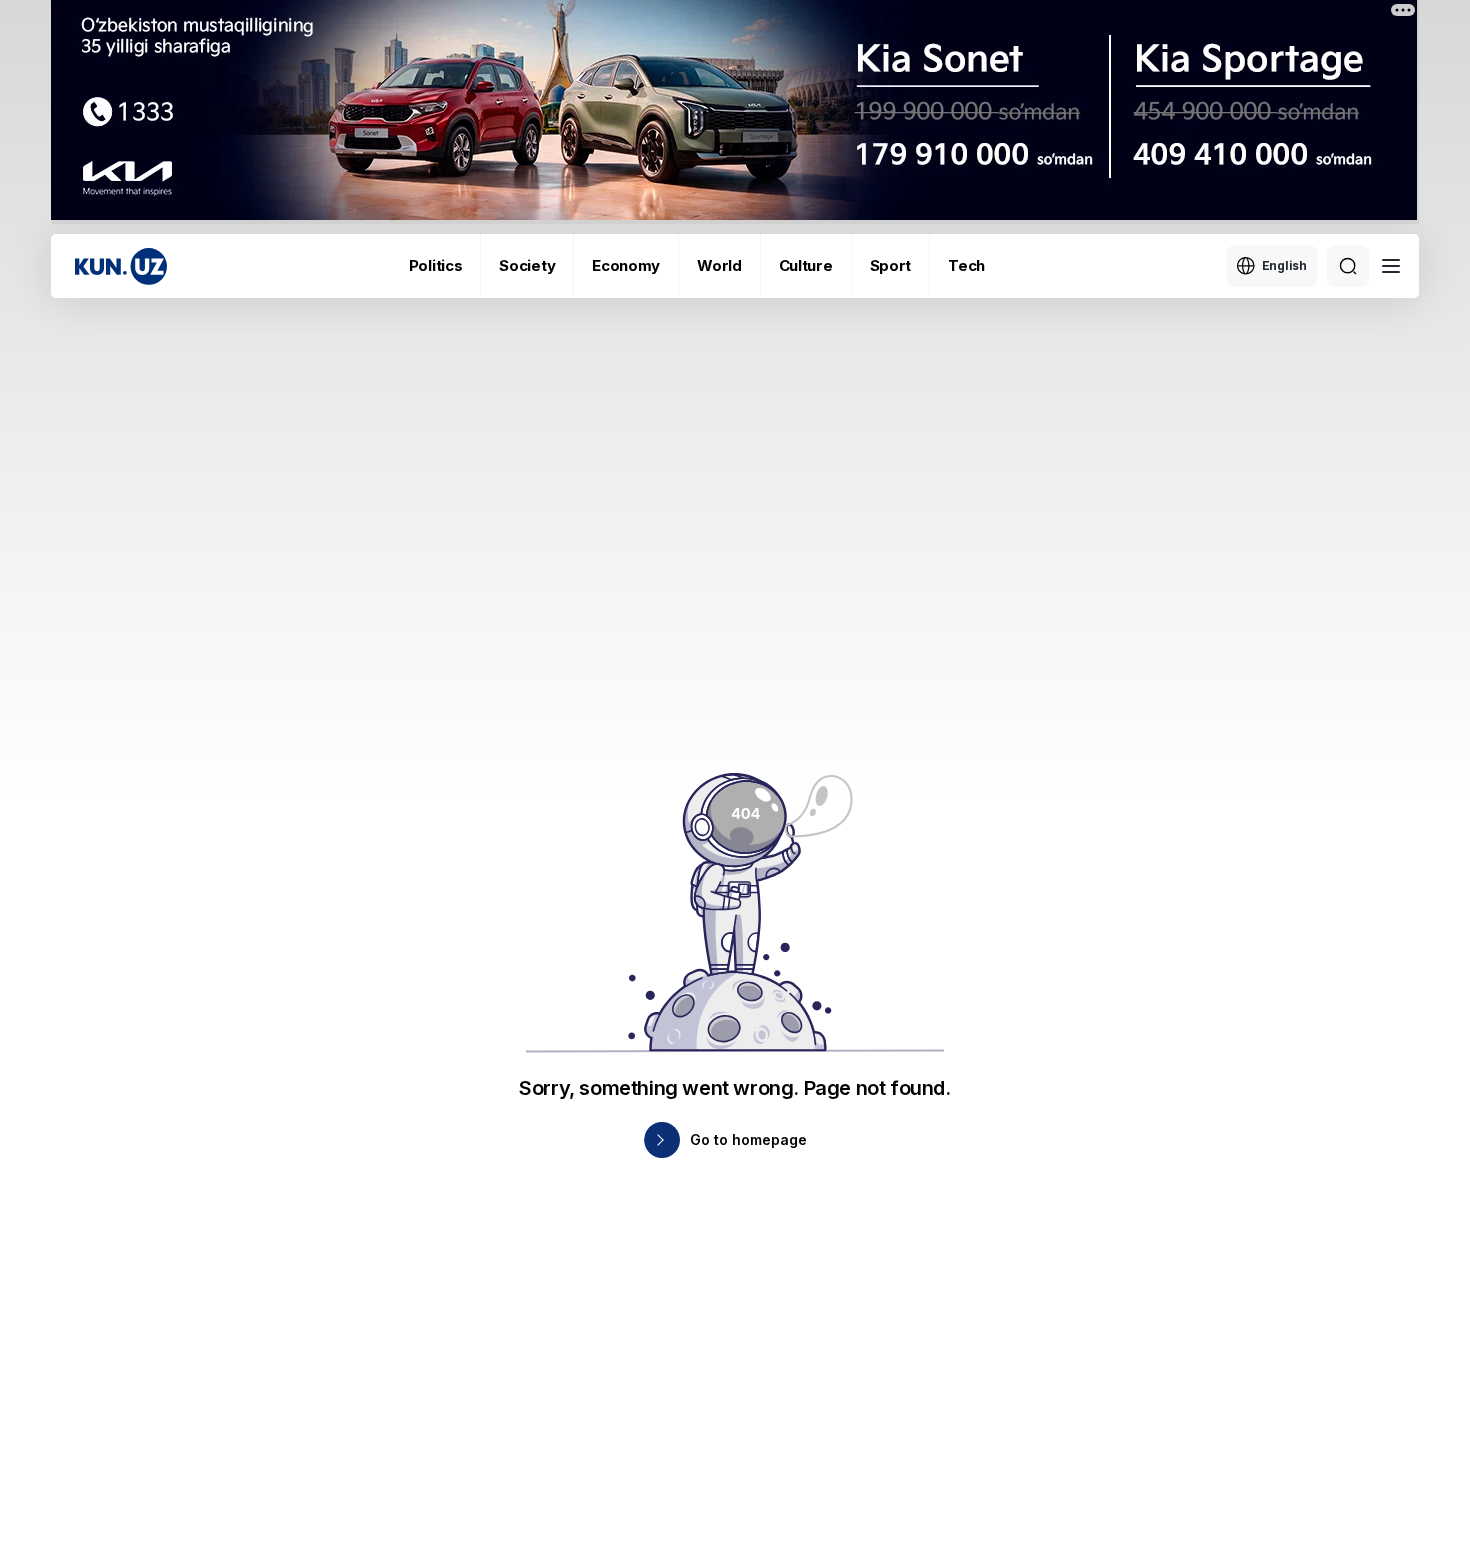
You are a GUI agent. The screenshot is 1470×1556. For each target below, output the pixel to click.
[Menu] (1391, 266)
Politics (436, 265)
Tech (966, 265)
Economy (626, 265)
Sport (891, 265)
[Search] (1348, 266)
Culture (806, 265)
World (719, 265)
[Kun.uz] (121, 266)
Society (527, 265)
